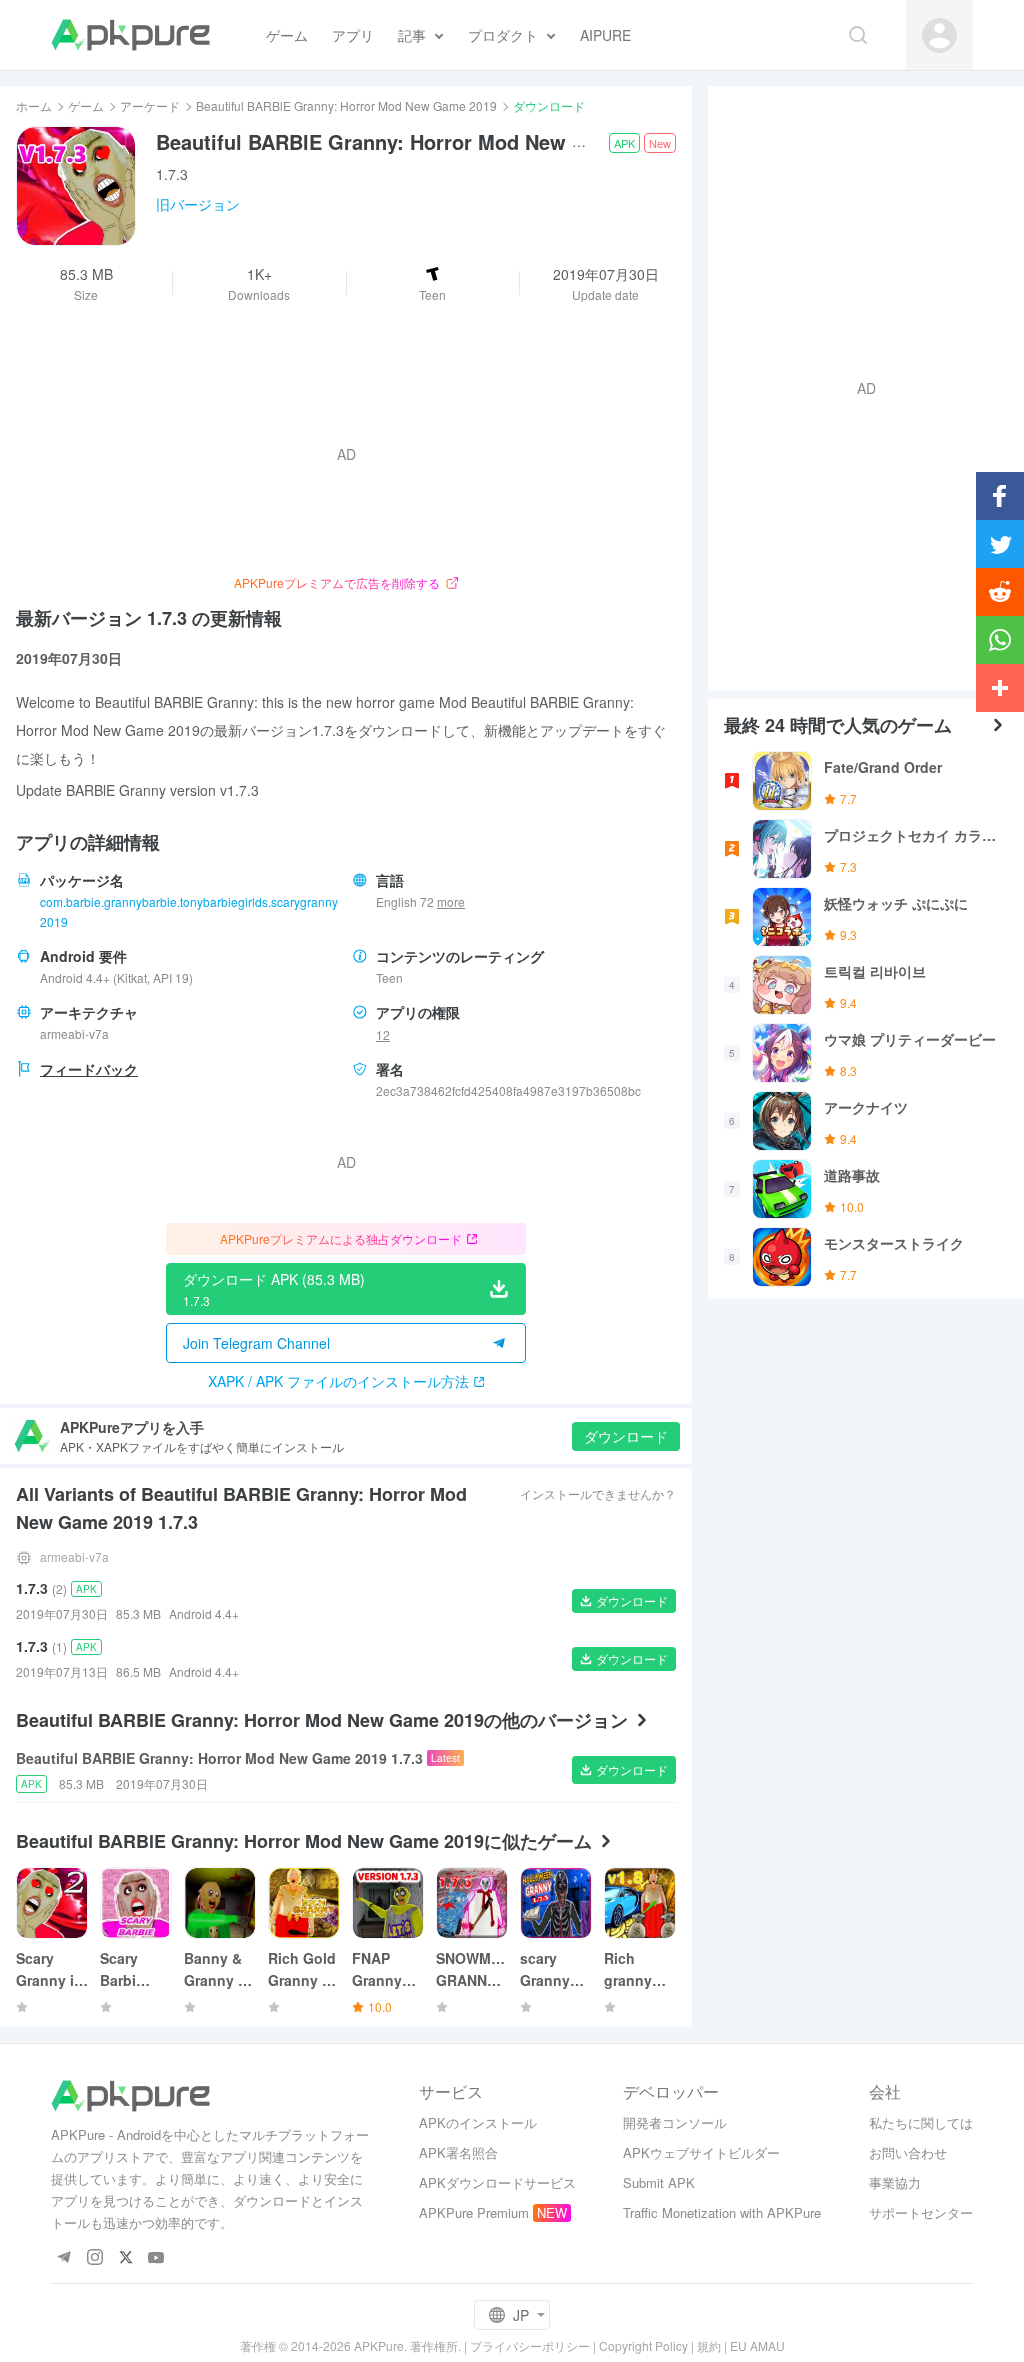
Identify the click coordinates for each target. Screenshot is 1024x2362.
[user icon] (939, 35)
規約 (709, 2345)
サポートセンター (921, 2212)
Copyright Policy (643, 2345)
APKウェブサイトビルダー (701, 2152)
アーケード (150, 105)
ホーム (34, 105)
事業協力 (895, 2182)
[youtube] (156, 2258)
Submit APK (659, 2182)
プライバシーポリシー (530, 2345)
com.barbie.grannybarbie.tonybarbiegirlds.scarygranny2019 (189, 911)
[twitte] (125, 2258)
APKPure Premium (474, 2212)
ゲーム (86, 105)
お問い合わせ (908, 2152)
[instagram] (94, 2258)
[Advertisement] (858, 386)
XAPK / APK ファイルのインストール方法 (338, 1381)
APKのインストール (478, 2122)
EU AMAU (757, 2345)
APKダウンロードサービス (497, 2182)
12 (383, 1034)
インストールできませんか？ (598, 1493)
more (451, 902)
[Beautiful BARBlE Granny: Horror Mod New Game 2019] (76, 186)
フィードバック (89, 1069)
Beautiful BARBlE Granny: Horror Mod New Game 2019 (346, 105)
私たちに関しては (921, 2122)
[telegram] (63, 2258)
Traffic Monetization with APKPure (722, 2212)
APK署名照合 (458, 2152)
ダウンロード (626, 1436)
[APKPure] (130, 35)
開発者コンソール (675, 2122)
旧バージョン (198, 204)
